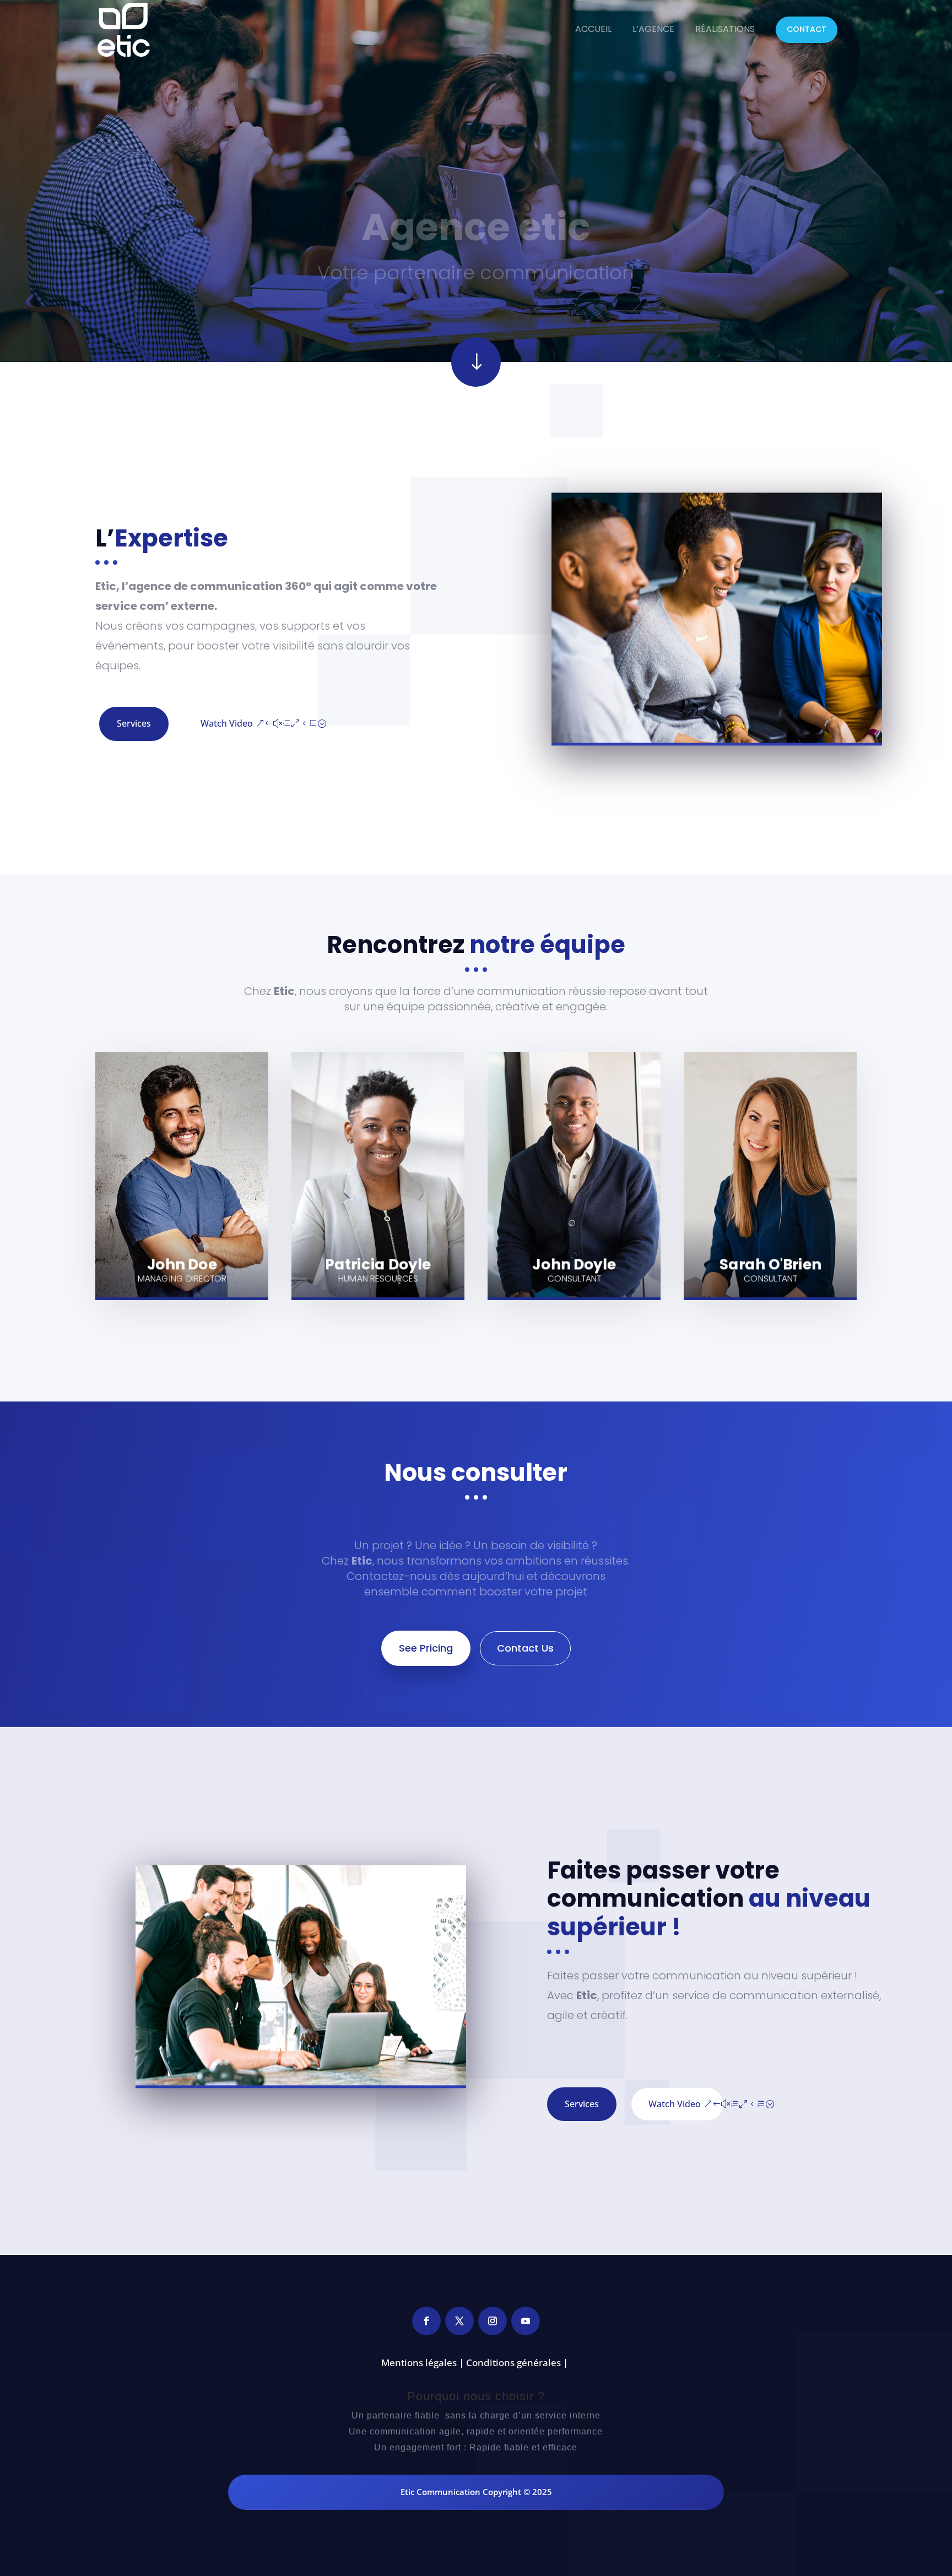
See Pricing (426, 1648)
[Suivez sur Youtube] (526, 2321)
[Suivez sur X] (459, 2321)
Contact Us (525, 1648)
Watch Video (227, 723)
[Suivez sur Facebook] (426, 2321)
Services (134, 723)
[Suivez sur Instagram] (493, 2321)
